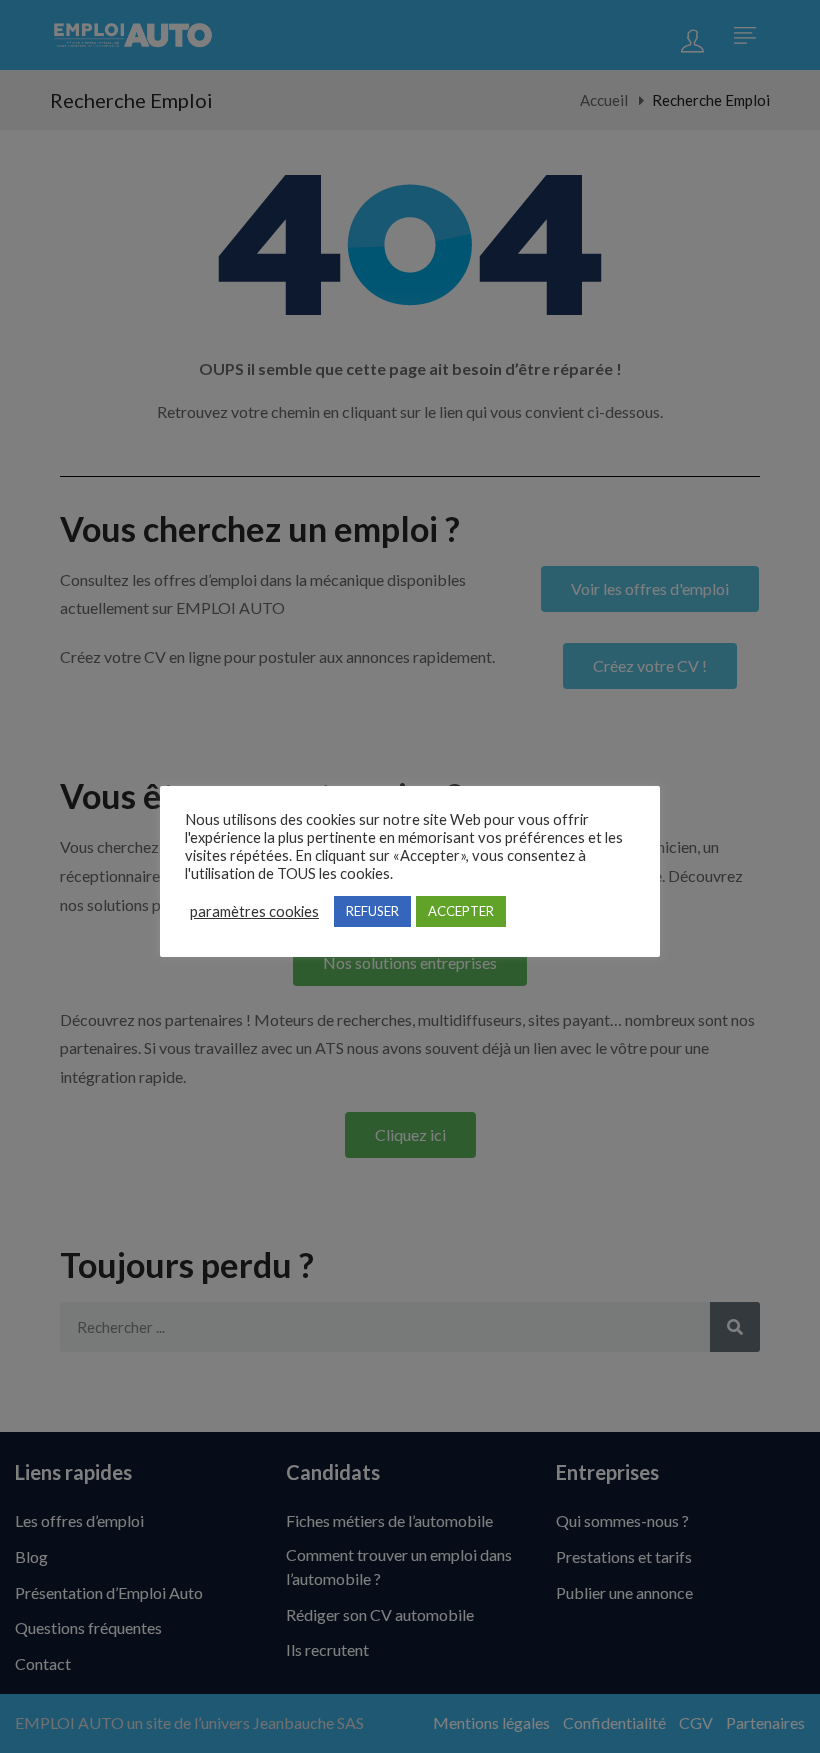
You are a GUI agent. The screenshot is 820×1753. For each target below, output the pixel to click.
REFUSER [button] (372, 911)
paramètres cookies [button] (254, 911)
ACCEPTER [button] (461, 911)
